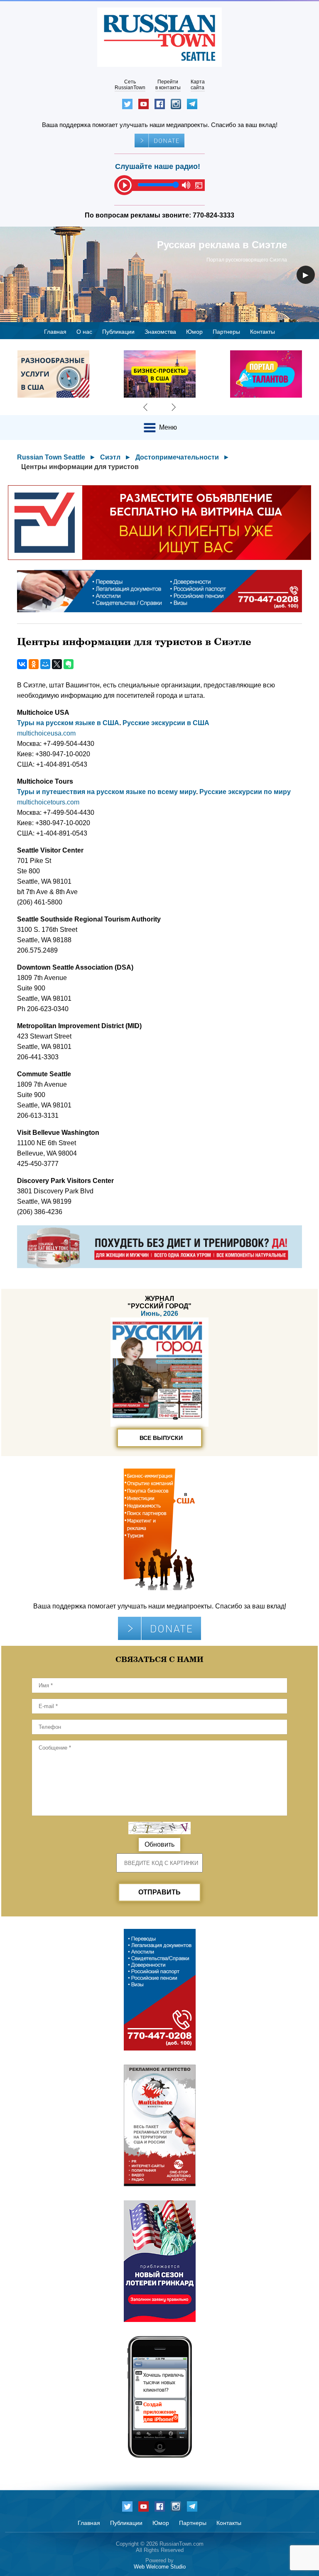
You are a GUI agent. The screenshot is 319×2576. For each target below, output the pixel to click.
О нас (84, 332)
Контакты (263, 332)
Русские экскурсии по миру (245, 792)
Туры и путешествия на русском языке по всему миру (107, 792)
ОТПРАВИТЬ (159, 1892)
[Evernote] (69, 664)
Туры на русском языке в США (68, 723)
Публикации (118, 332)
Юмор (194, 332)
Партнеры (226, 332)
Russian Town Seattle (51, 457)
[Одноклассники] (34, 664)
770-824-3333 (213, 215)
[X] (57, 664)
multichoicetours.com (48, 802)
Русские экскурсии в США (166, 723)
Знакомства (160, 332)
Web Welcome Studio (160, 2567)
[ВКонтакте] (22, 664)
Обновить (159, 1844)
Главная (55, 332)
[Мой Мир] (45, 664)
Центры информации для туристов (80, 467)
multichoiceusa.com (46, 733)
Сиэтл (110, 457)
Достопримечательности (177, 457)
